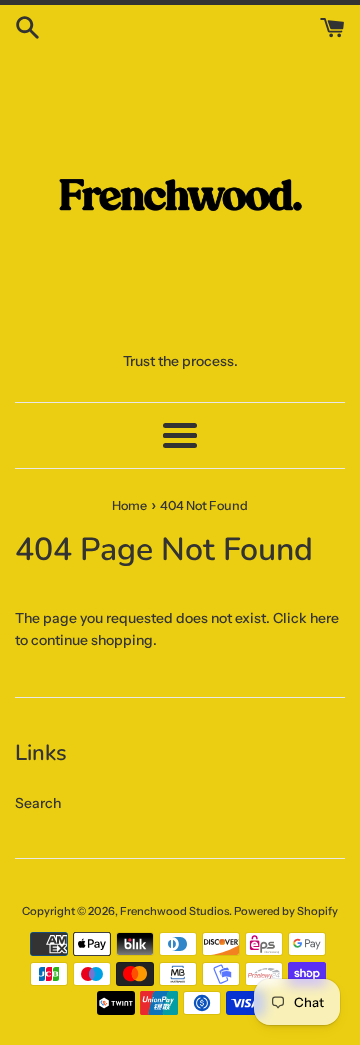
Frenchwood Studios (174, 911)
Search (38, 803)
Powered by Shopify (286, 911)
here (324, 618)
